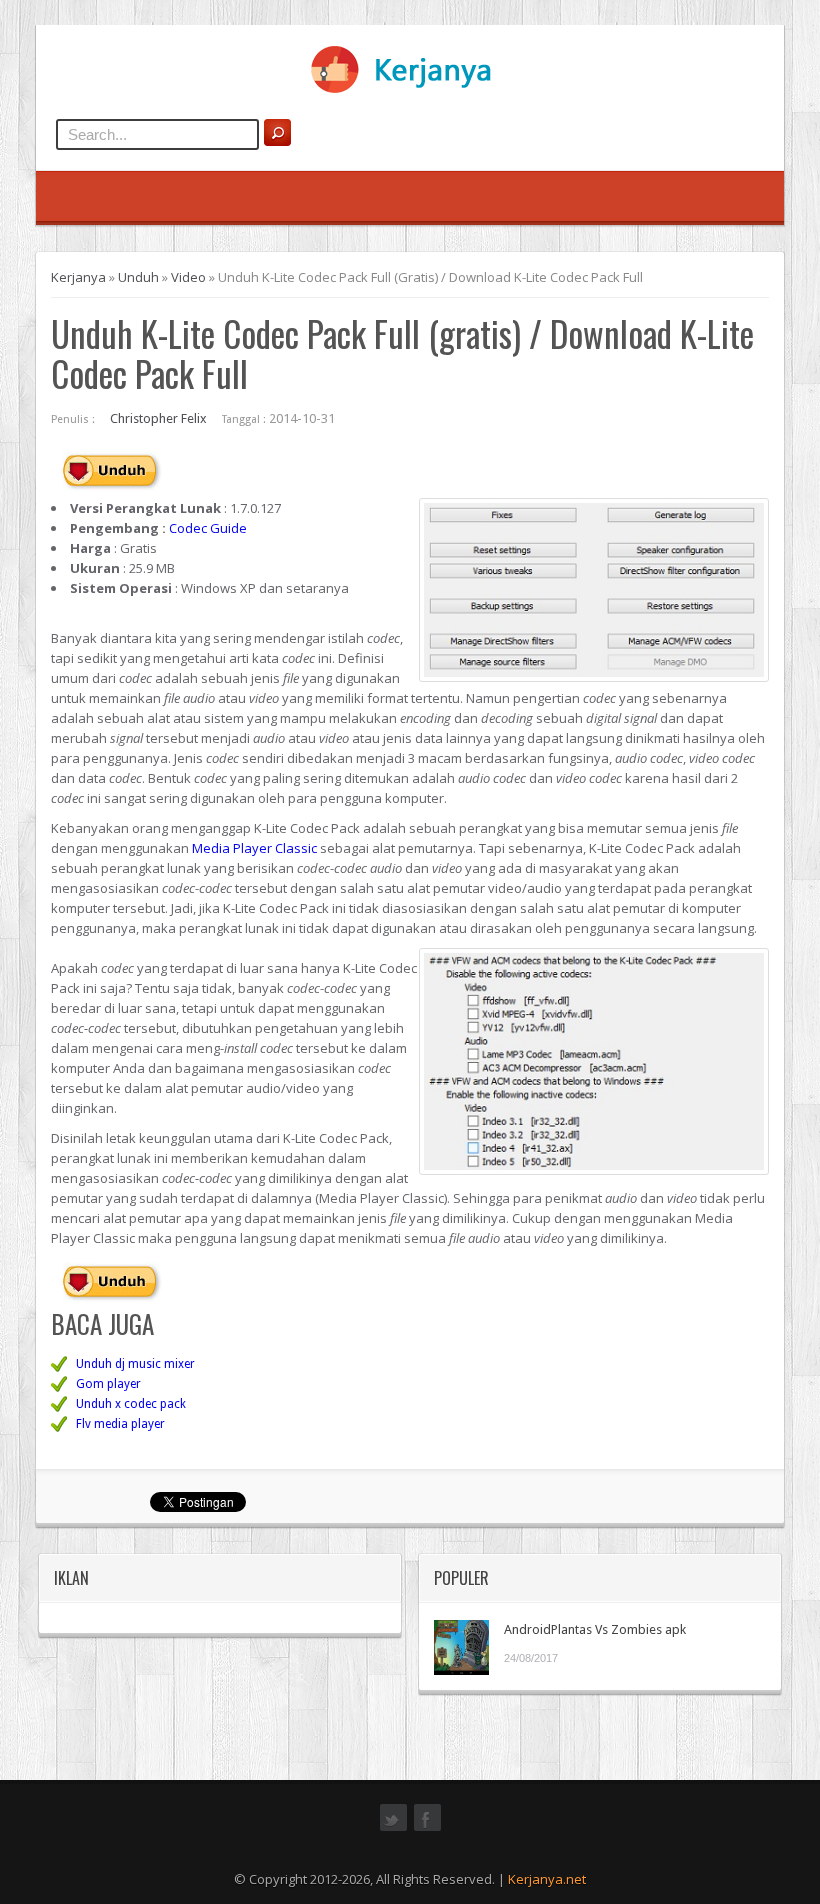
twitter (393, 1829)
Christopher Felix (158, 418)
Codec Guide (208, 528)
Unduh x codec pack (131, 1404)
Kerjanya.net (547, 1879)
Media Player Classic (254, 848)
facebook (427, 1829)
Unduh (138, 277)
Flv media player (120, 1424)
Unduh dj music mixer (135, 1364)
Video (188, 277)
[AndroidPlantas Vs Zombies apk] (461, 1647)
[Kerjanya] (410, 89)
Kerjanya (78, 277)
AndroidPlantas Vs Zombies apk (595, 1629)
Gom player (108, 1384)
